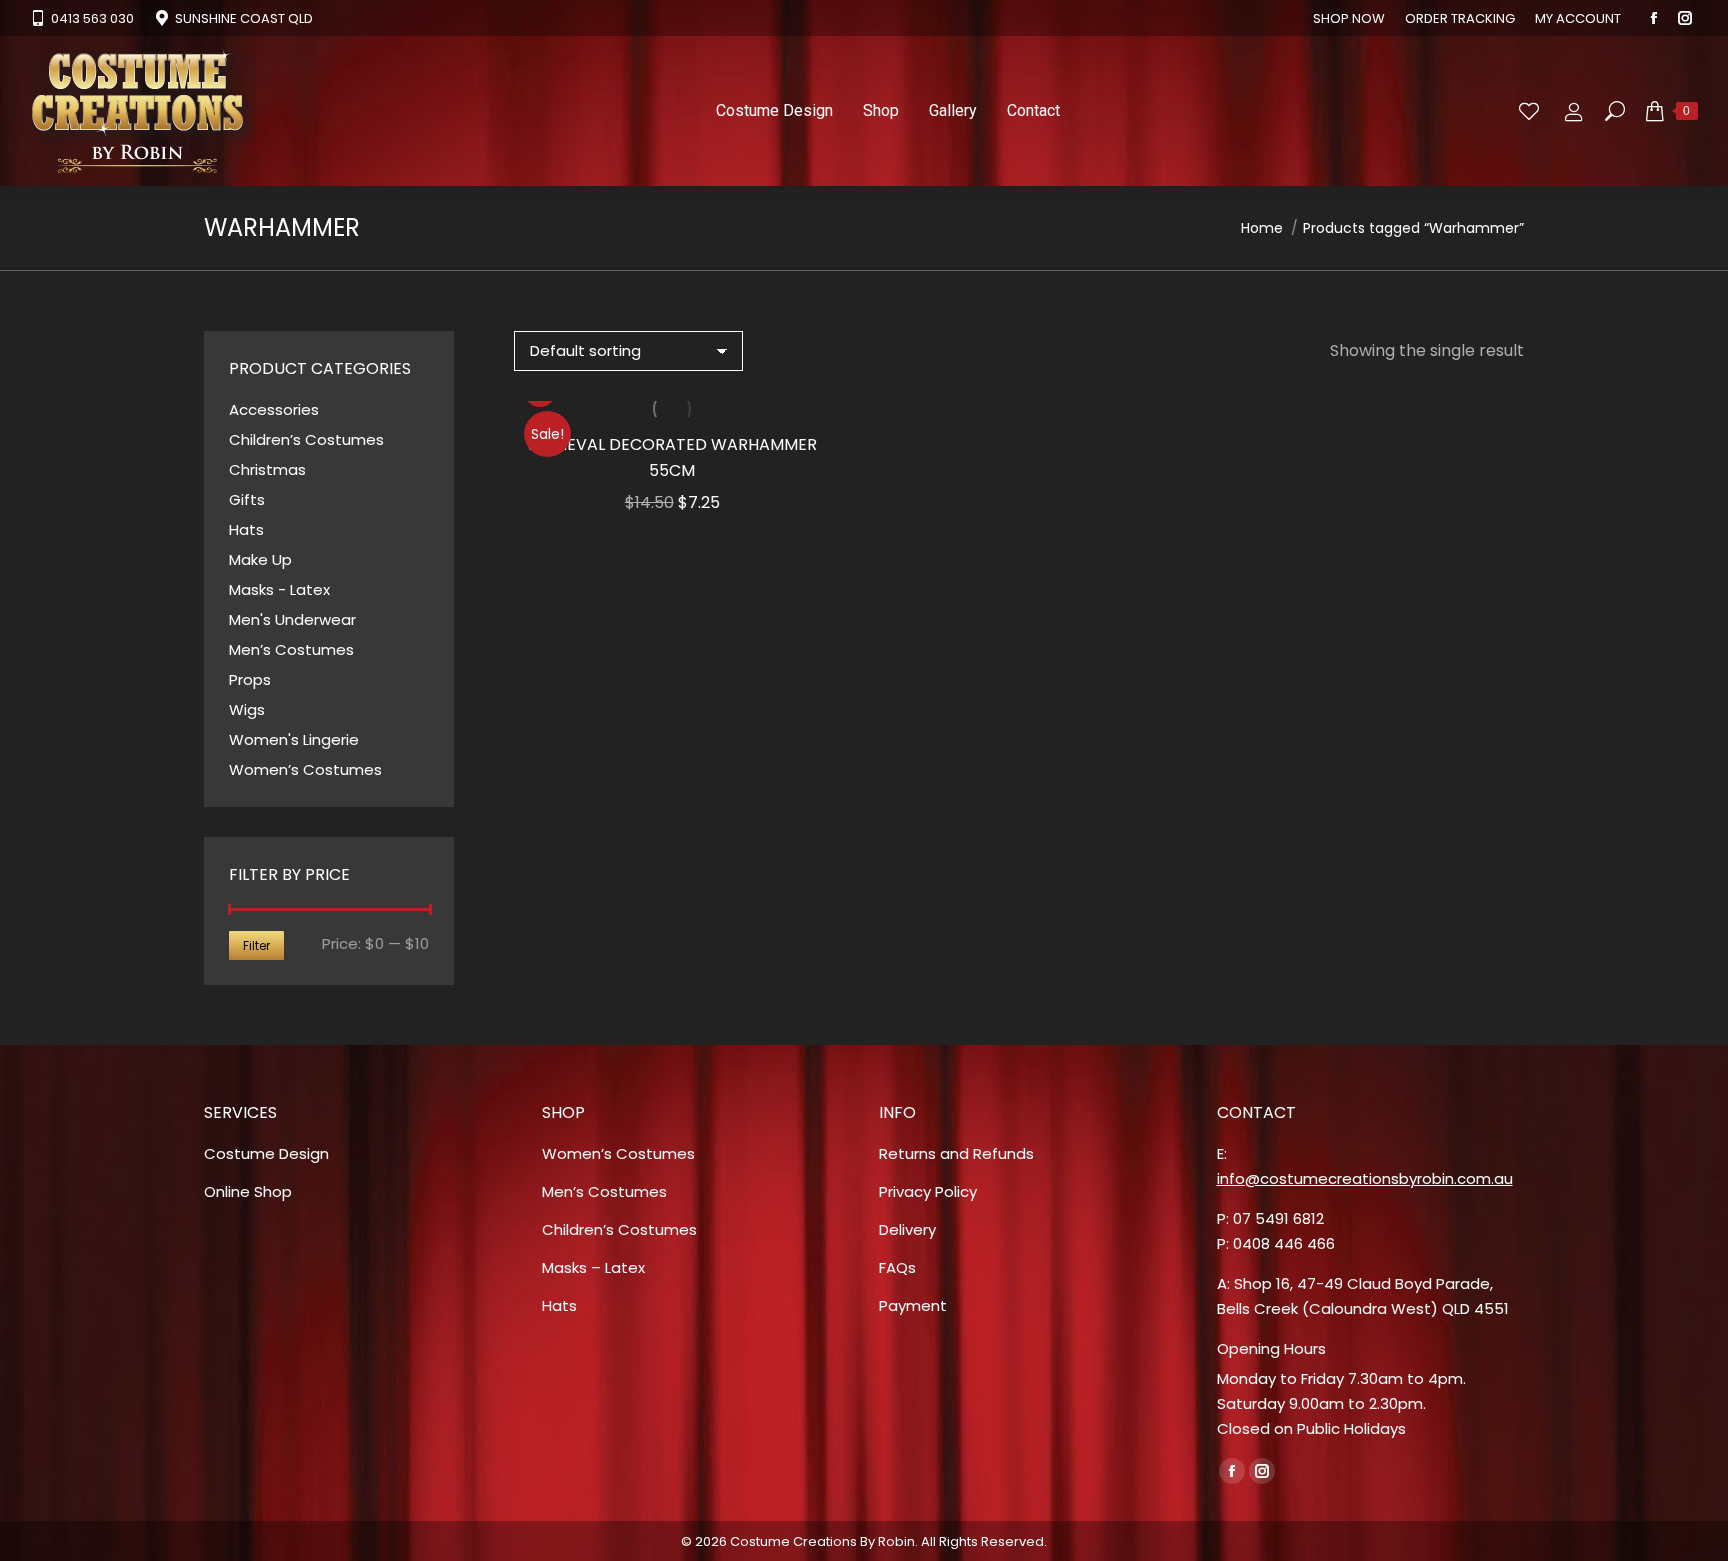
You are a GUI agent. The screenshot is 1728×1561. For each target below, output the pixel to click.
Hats (246, 529)
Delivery (907, 1229)
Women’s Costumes (305, 769)
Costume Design (266, 1153)
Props (250, 679)
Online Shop (248, 1191)
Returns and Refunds (956, 1153)
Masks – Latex (593, 1267)
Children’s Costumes (306, 439)
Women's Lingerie (294, 739)
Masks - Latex (279, 589)
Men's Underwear (292, 619)
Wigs (247, 709)
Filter (256, 945)
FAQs (897, 1267)
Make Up (260, 559)
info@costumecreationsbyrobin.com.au (1365, 1178)
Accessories (274, 409)
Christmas (267, 469)
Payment (913, 1305)
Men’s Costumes (291, 649)
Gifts (247, 499)
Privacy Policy (928, 1191)
